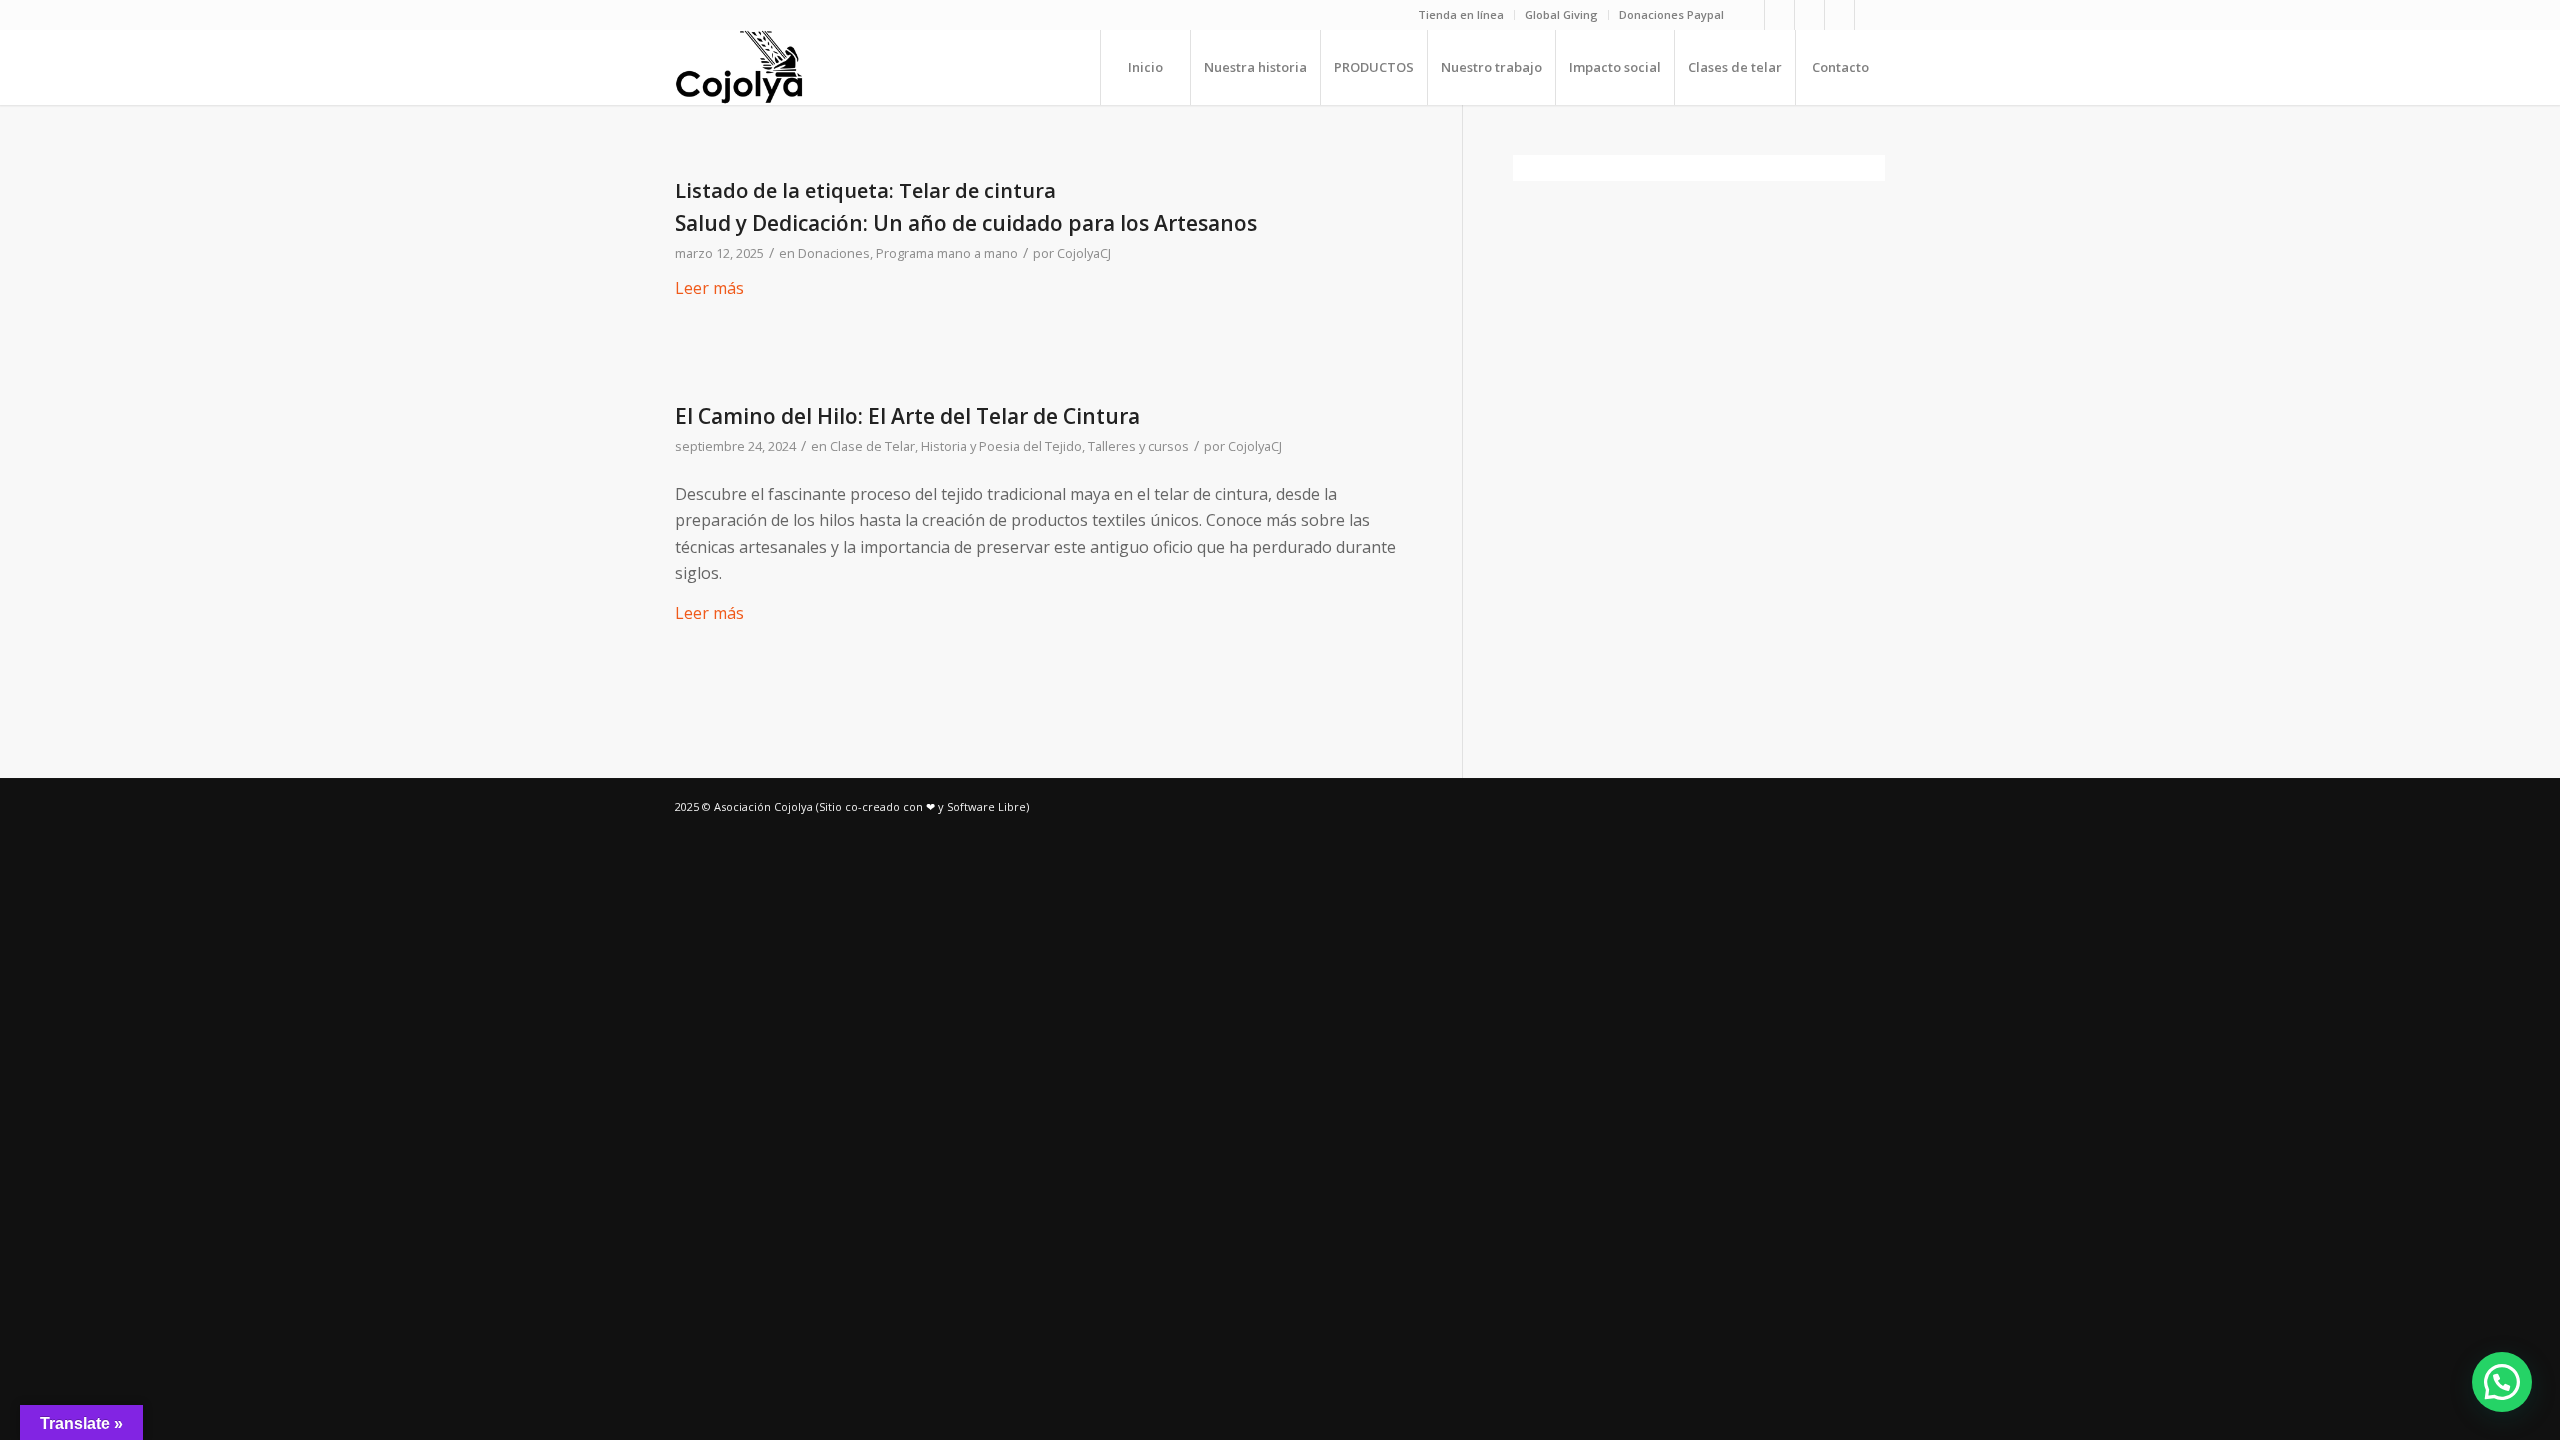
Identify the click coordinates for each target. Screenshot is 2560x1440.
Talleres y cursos (1138, 446)
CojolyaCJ (1084, 253)
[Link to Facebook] (1779, 15)
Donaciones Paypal (1671, 14)
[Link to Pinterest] (1839, 15)
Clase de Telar (872, 446)
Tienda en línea (1461, 14)
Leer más (709, 288)
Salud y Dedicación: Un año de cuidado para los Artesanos (966, 223)
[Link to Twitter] (1870, 15)
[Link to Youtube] (1809, 15)
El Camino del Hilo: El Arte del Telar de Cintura (907, 416)
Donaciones (834, 253)
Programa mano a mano (947, 253)
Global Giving (1561, 14)
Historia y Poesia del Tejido (1001, 446)
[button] (2502, 1382)
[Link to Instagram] (1749, 15)
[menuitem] (1461, 15)
